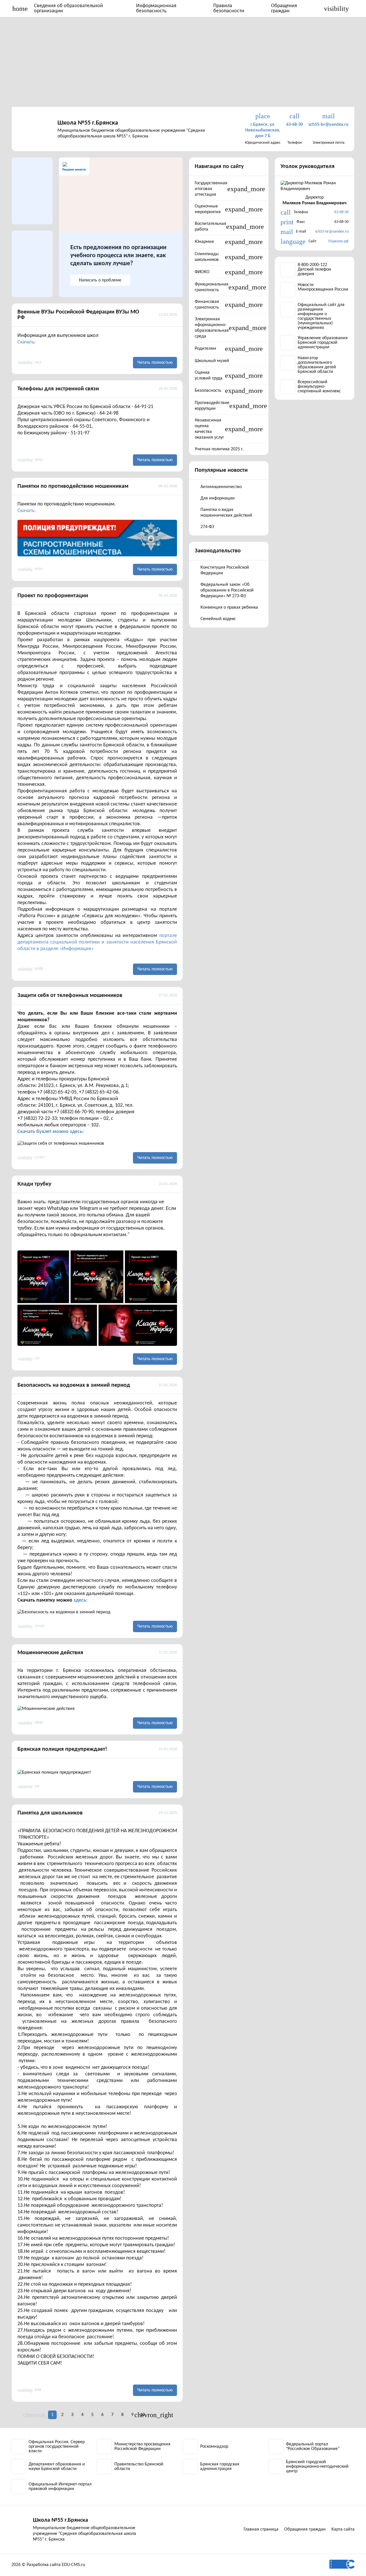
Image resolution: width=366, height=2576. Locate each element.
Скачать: (27, 342)
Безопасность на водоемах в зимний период (74, 1385)
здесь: (80, 1600)
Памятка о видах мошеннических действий (226, 513)
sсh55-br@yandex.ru (332, 232)
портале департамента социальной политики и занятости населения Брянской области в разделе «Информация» (97, 942)
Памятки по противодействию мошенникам (73, 486)
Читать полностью (155, 363)
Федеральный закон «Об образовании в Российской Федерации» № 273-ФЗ (227, 590)
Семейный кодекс (218, 619)
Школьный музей (212, 361)
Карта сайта (343, 2529)
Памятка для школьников (50, 1813)
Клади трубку (34, 1184)
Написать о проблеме (100, 280)
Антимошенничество (221, 487)
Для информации (218, 498)
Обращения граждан (284, 8)
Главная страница (261, 2529)
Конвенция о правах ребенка (229, 607)
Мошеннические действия (50, 1653)
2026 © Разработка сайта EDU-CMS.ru (48, 2565)
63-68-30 (341, 212)
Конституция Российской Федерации (225, 570)
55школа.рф (338, 241)
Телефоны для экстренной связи (58, 389)
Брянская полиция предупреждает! (62, 1749)
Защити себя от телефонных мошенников (70, 996)
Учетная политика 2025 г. (219, 449)
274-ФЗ (207, 527)
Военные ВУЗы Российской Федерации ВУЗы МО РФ (78, 315)
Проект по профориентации (53, 596)
